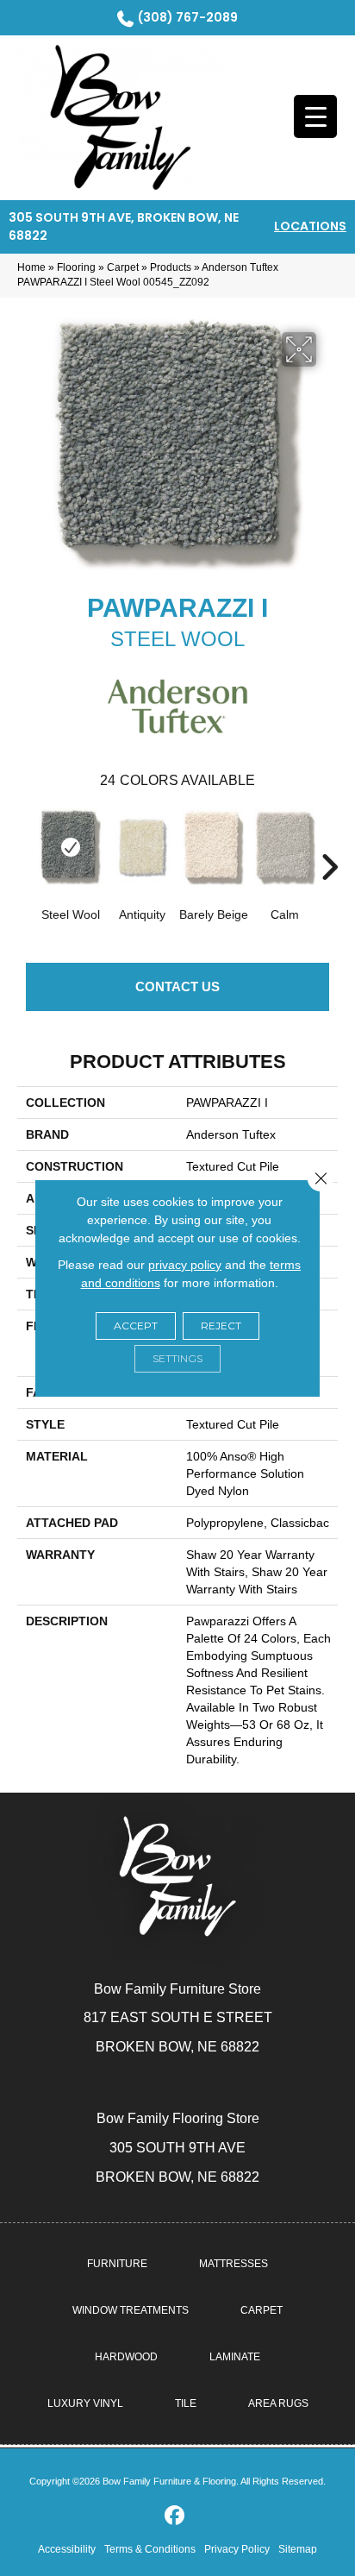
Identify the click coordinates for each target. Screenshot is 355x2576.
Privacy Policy (237, 2549)
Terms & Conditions (150, 2549)
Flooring (76, 267)
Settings (177, 1358)
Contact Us (177, 986)
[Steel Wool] (70, 847)
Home (31, 267)
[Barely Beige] (213, 847)
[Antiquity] (142, 847)
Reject (221, 1326)
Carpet (123, 267)
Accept (136, 1326)
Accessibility (67, 2549)
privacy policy (185, 1265)
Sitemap (298, 2549)
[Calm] (285, 847)
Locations (310, 226)
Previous (26, 841)
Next (329, 841)
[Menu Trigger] (315, 116)
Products (171, 267)
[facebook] (175, 2516)
